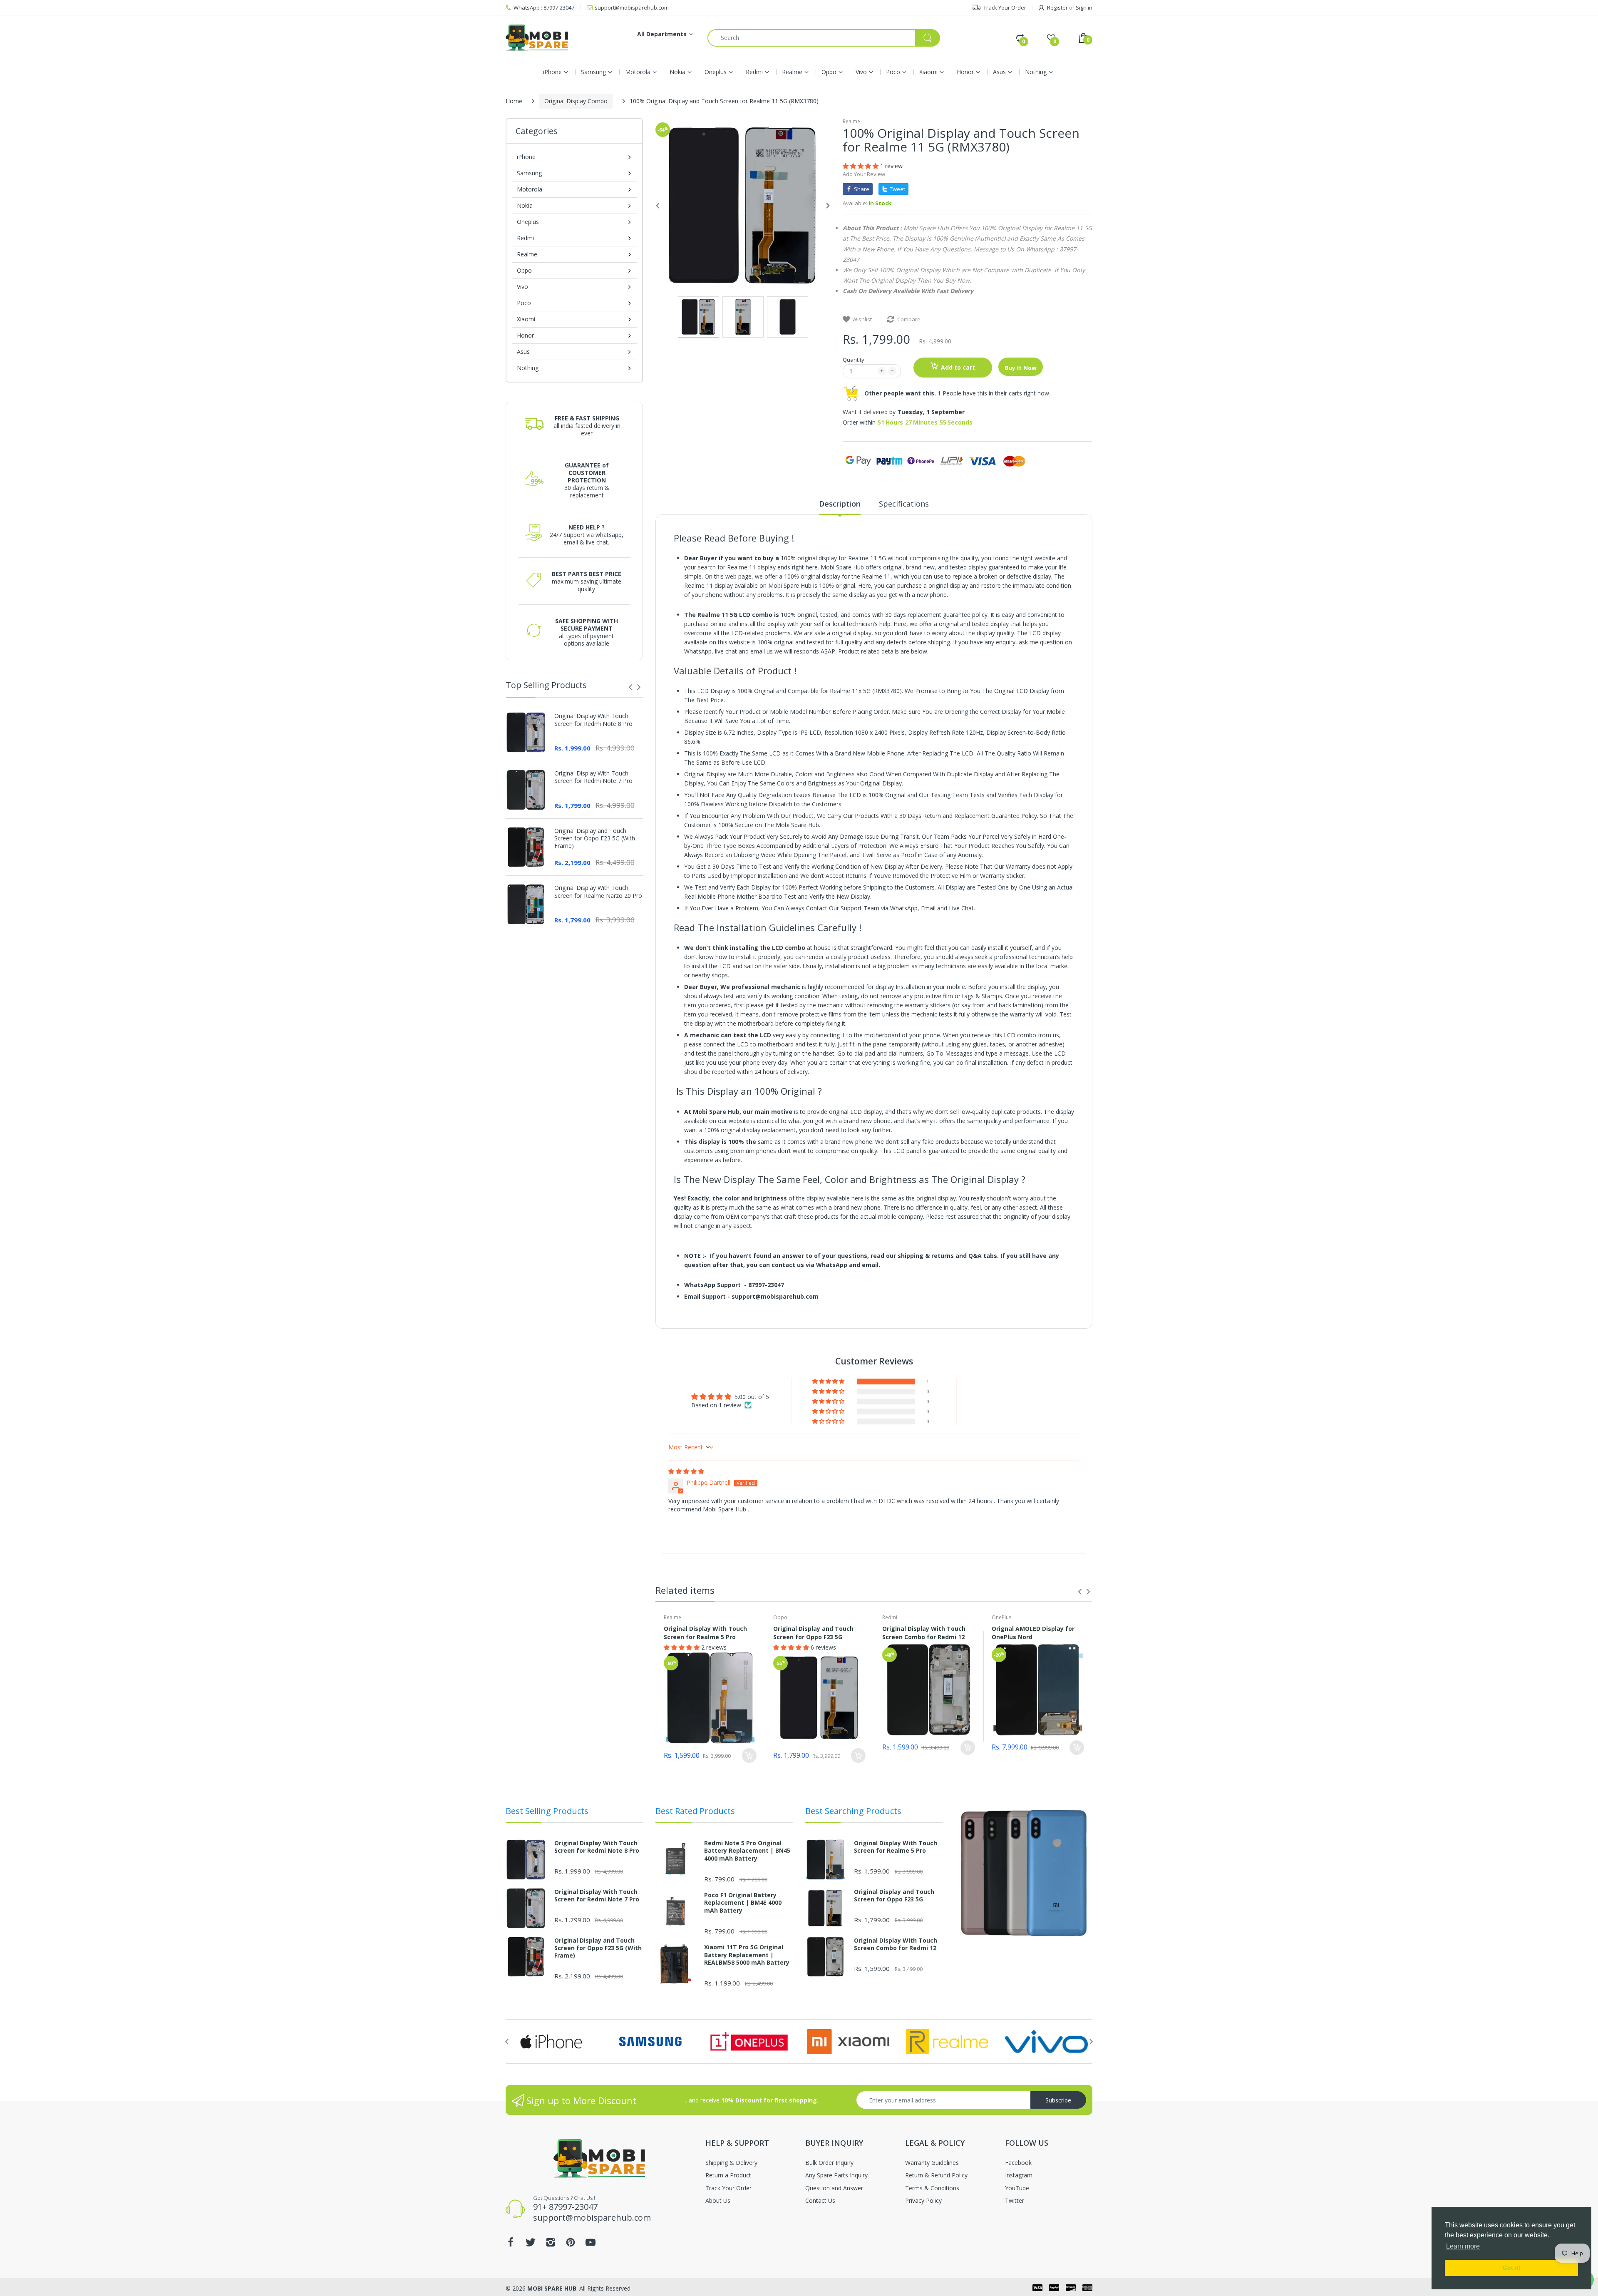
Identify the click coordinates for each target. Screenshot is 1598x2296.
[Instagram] (673, 1147)
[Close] (961, 1136)
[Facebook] (633, 1147)
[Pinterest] (693, 1147)
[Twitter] (653, 1147)
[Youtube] (713, 1147)
